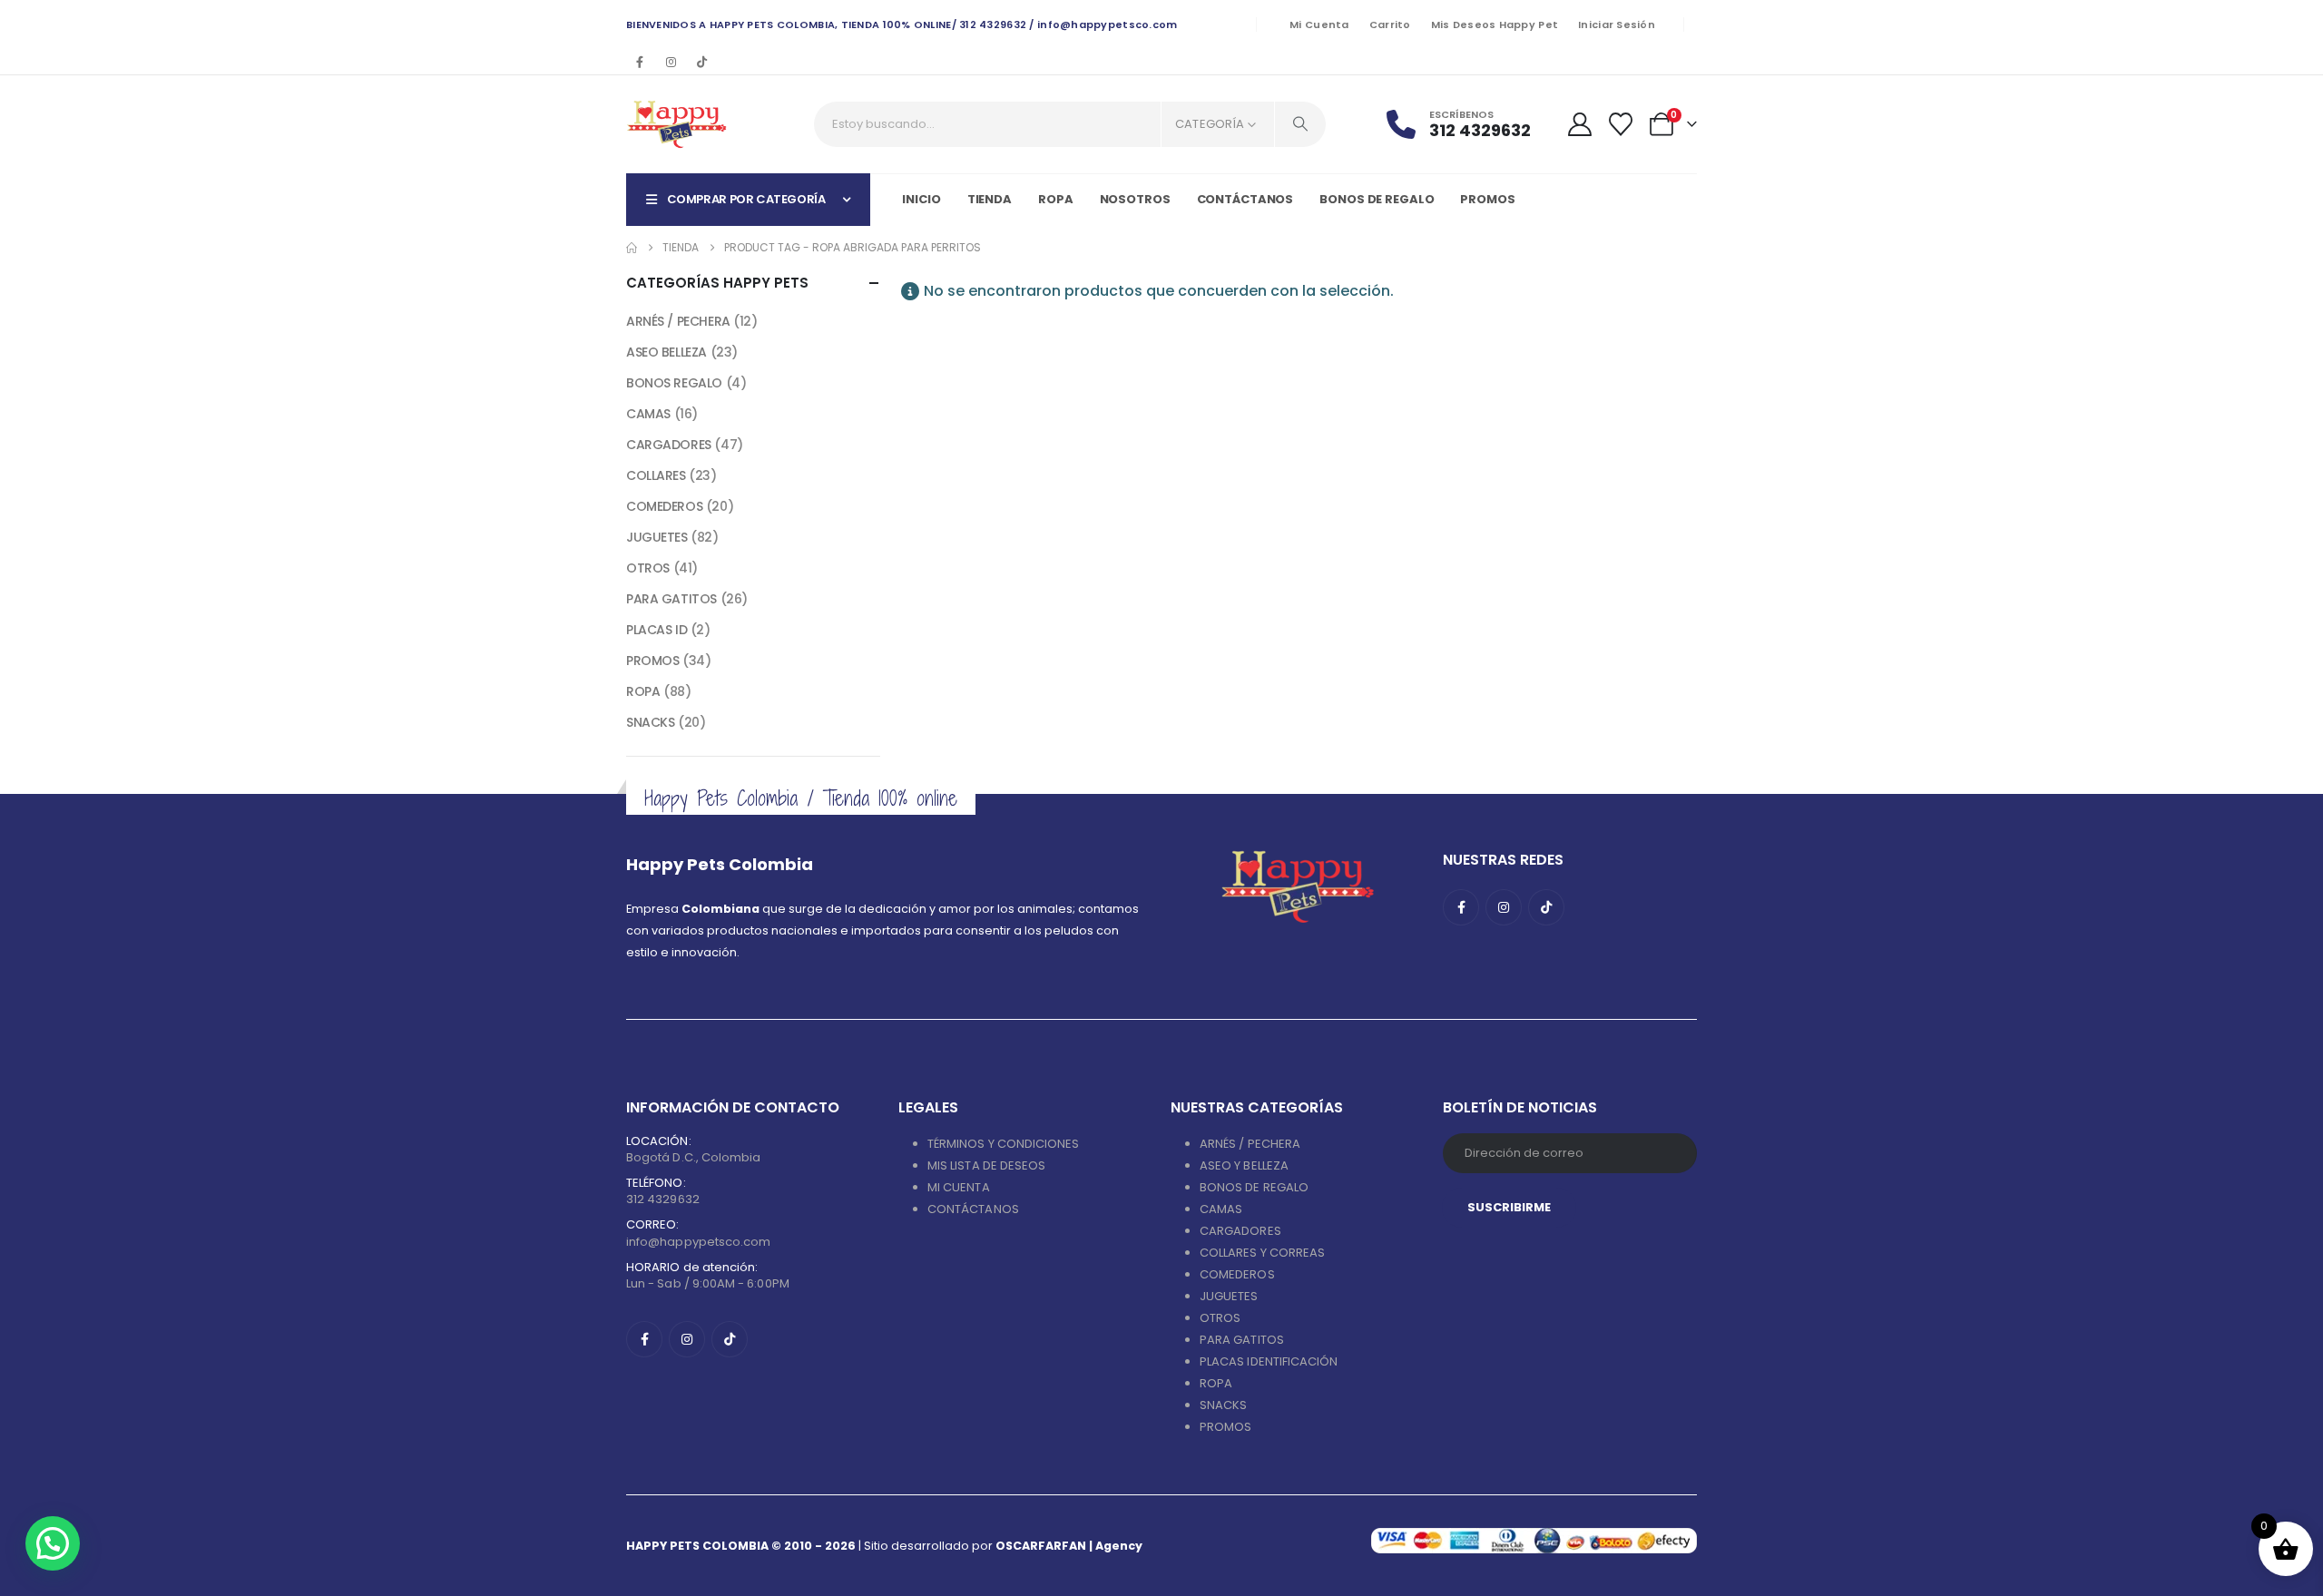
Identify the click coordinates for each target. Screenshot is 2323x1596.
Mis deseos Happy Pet (1495, 24)
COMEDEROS (664, 506)
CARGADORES (669, 445)
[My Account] (1579, 124)
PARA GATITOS (671, 599)
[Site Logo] (676, 124)
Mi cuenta (1319, 24)
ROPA (643, 691)
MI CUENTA (959, 1187)
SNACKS (650, 722)
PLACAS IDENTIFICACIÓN (1269, 1361)
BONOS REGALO (674, 383)
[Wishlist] (1621, 124)
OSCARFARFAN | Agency (1069, 1546)
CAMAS (648, 414)
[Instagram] (671, 62)
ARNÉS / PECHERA (678, 321)
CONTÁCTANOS (973, 1209)
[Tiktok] (701, 62)
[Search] (1300, 124)
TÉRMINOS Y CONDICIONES (1003, 1144)
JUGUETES (657, 537)
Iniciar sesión (1617, 24)
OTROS (648, 568)
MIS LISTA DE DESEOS (986, 1165)
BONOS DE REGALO (1254, 1187)
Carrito (1390, 24)
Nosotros (1135, 199)
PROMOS (1487, 199)
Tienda (990, 199)
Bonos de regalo (1377, 199)
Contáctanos (1245, 199)
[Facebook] (640, 62)
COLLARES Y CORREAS (1262, 1253)
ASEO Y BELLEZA (1244, 1165)
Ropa (1056, 199)
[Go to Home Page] (632, 248)
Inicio (921, 199)
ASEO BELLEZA (667, 352)
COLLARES (656, 475)
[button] (53, 1543)
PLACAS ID (657, 630)
